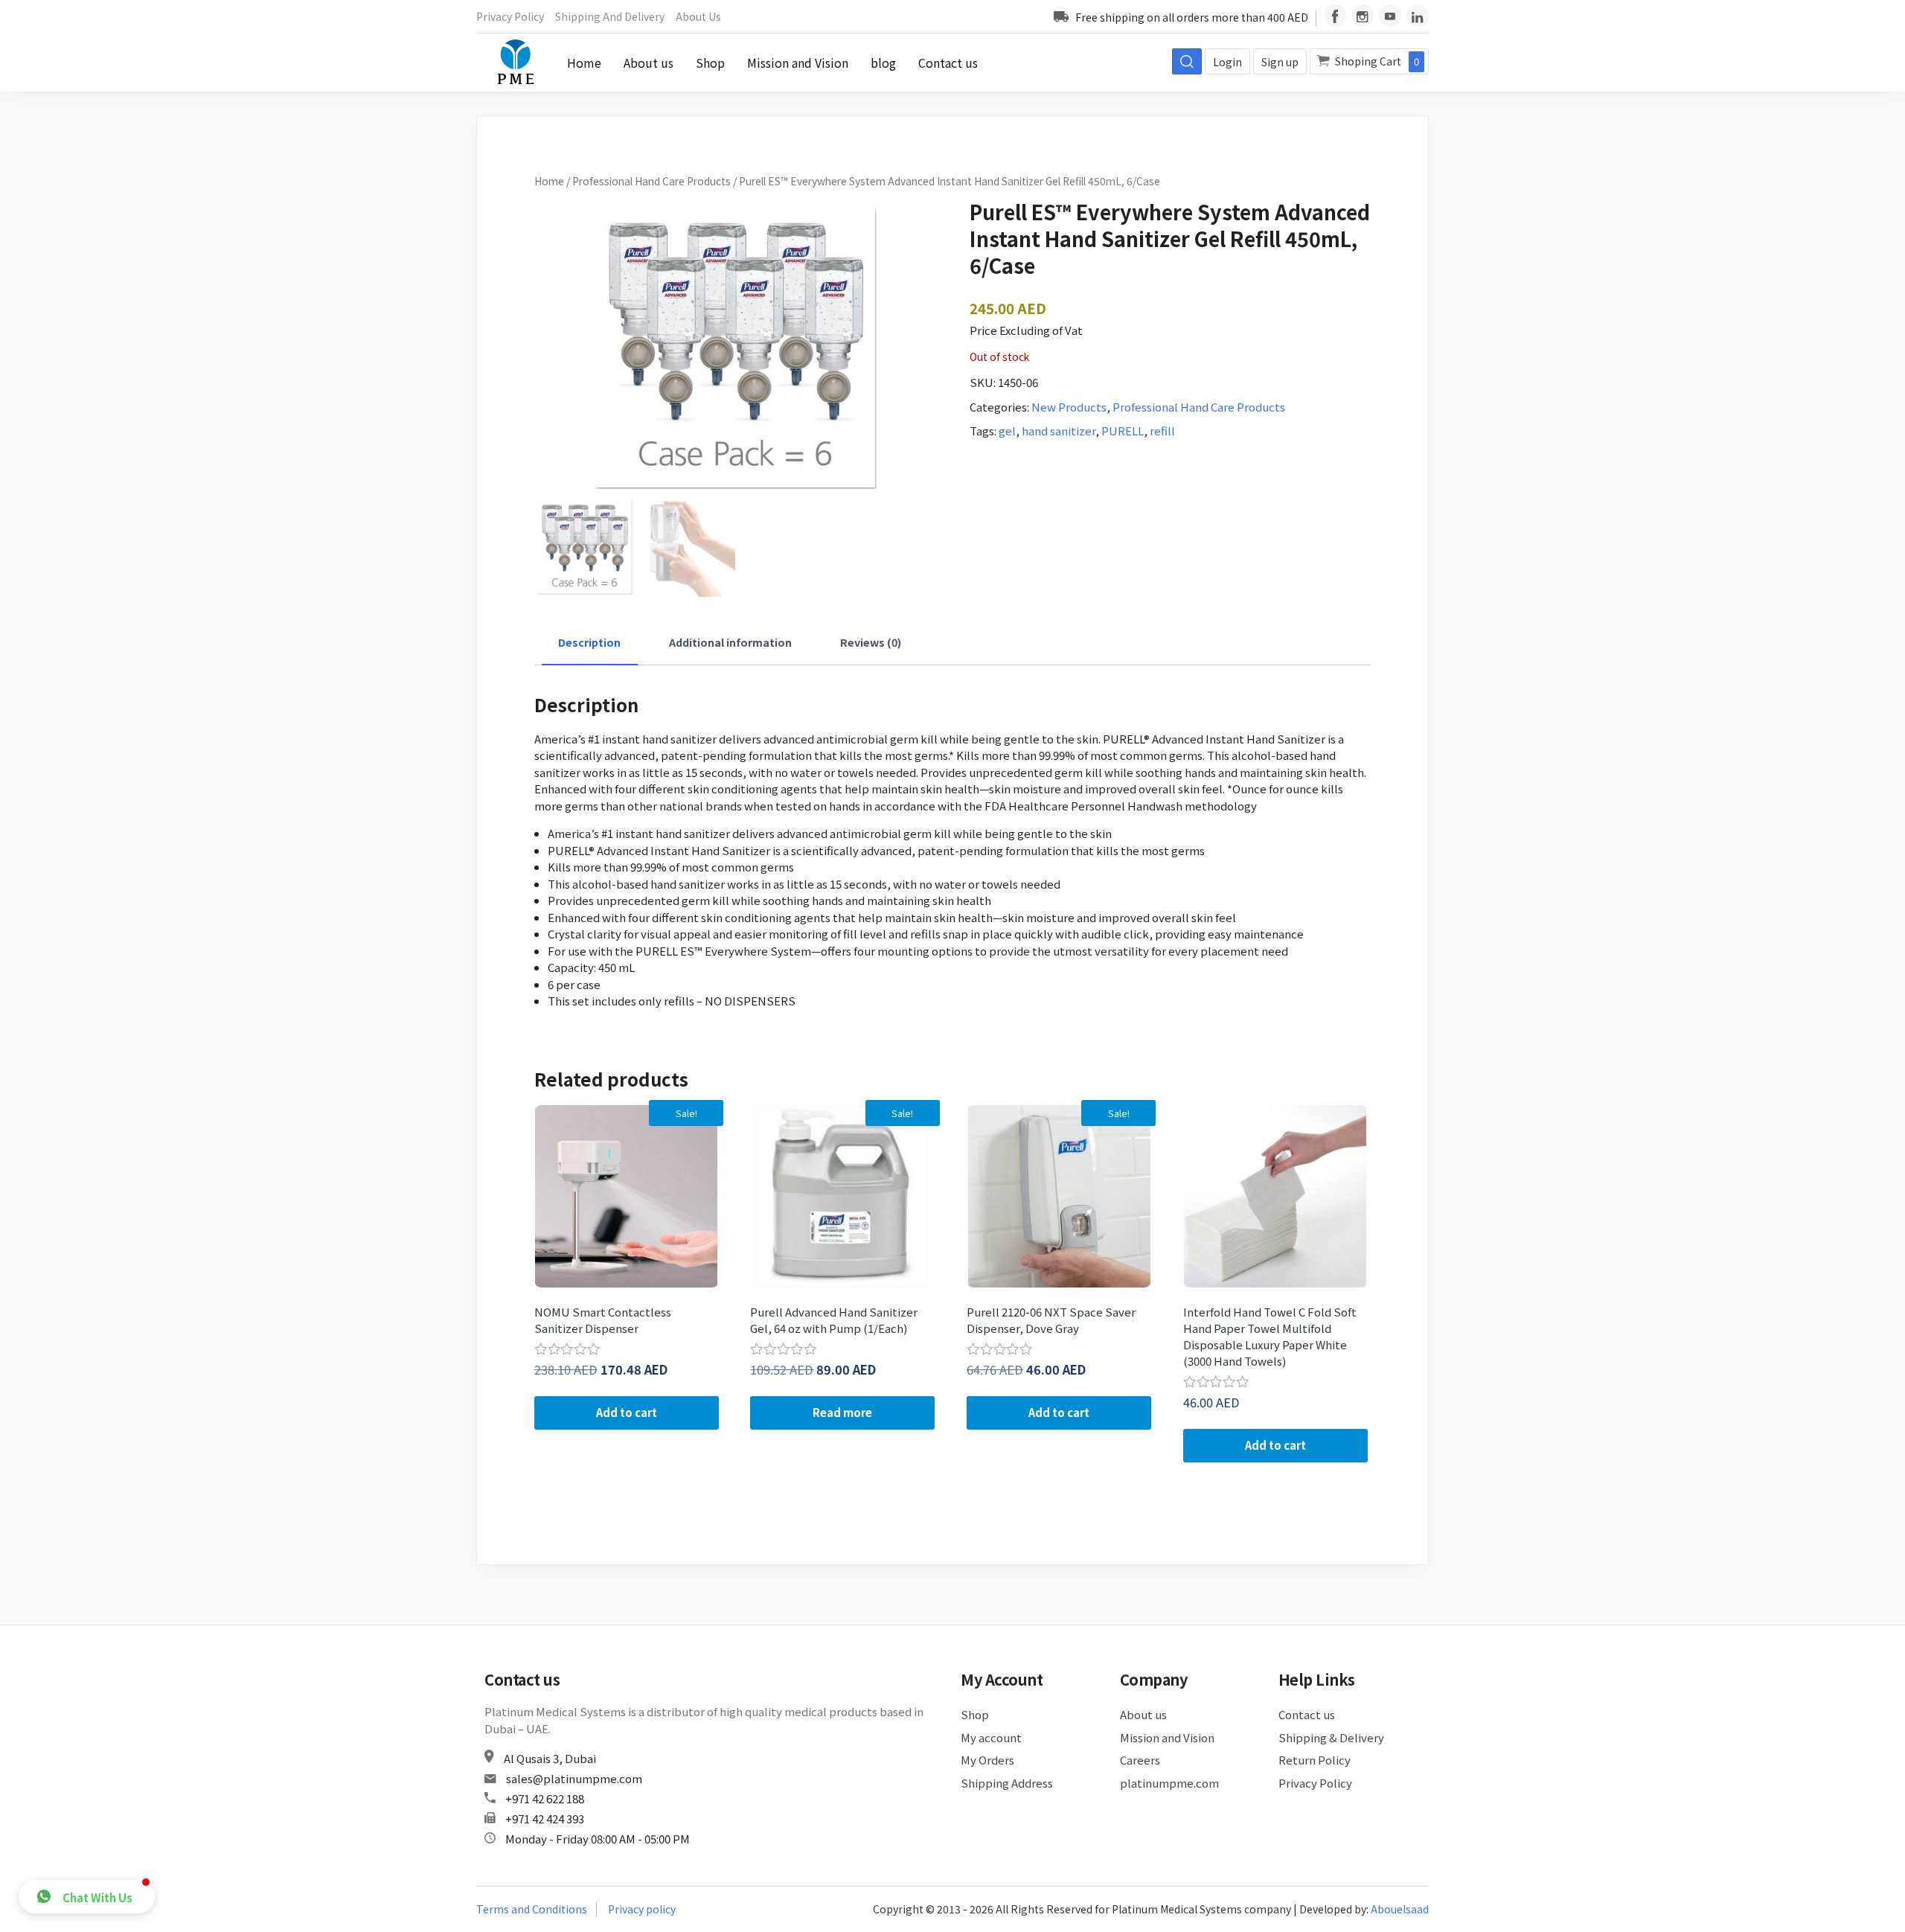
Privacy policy (642, 1909)
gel (1007, 431)
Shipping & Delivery (1331, 1737)
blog (883, 63)
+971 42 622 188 (545, 1798)
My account (991, 1737)
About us (698, 16)
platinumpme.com (1169, 1783)
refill (1162, 431)
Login (1227, 62)
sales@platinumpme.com (574, 1778)
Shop (710, 63)
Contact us (948, 63)
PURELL (1123, 431)
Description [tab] (589, 642)
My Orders (987, 1760)
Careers (1140, 1760)
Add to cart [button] (627, 1412)
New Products (1069, 407)
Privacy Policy (510, 16)
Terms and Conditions (532, 1909)
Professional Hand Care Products (651, 181)
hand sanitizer (1059, 431)
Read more (842, 1412)
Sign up (1280, 62)
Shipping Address (1007, 1783)
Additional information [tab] (730, 642)
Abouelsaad (1400, 1909)
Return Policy (1315, 1760)
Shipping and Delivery (610, 16)
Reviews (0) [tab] (871, 642)
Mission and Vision (798, 63)
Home (584, 63)
